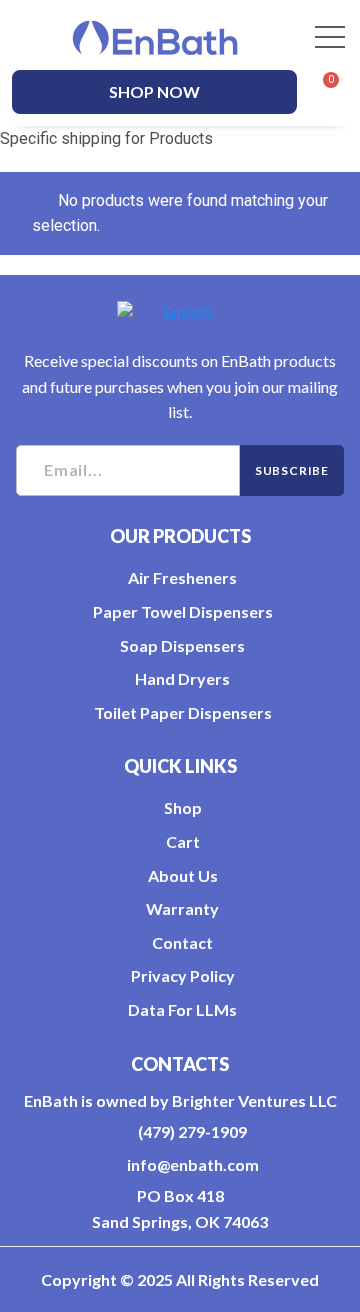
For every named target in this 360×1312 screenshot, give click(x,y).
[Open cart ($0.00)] (322, 91)
